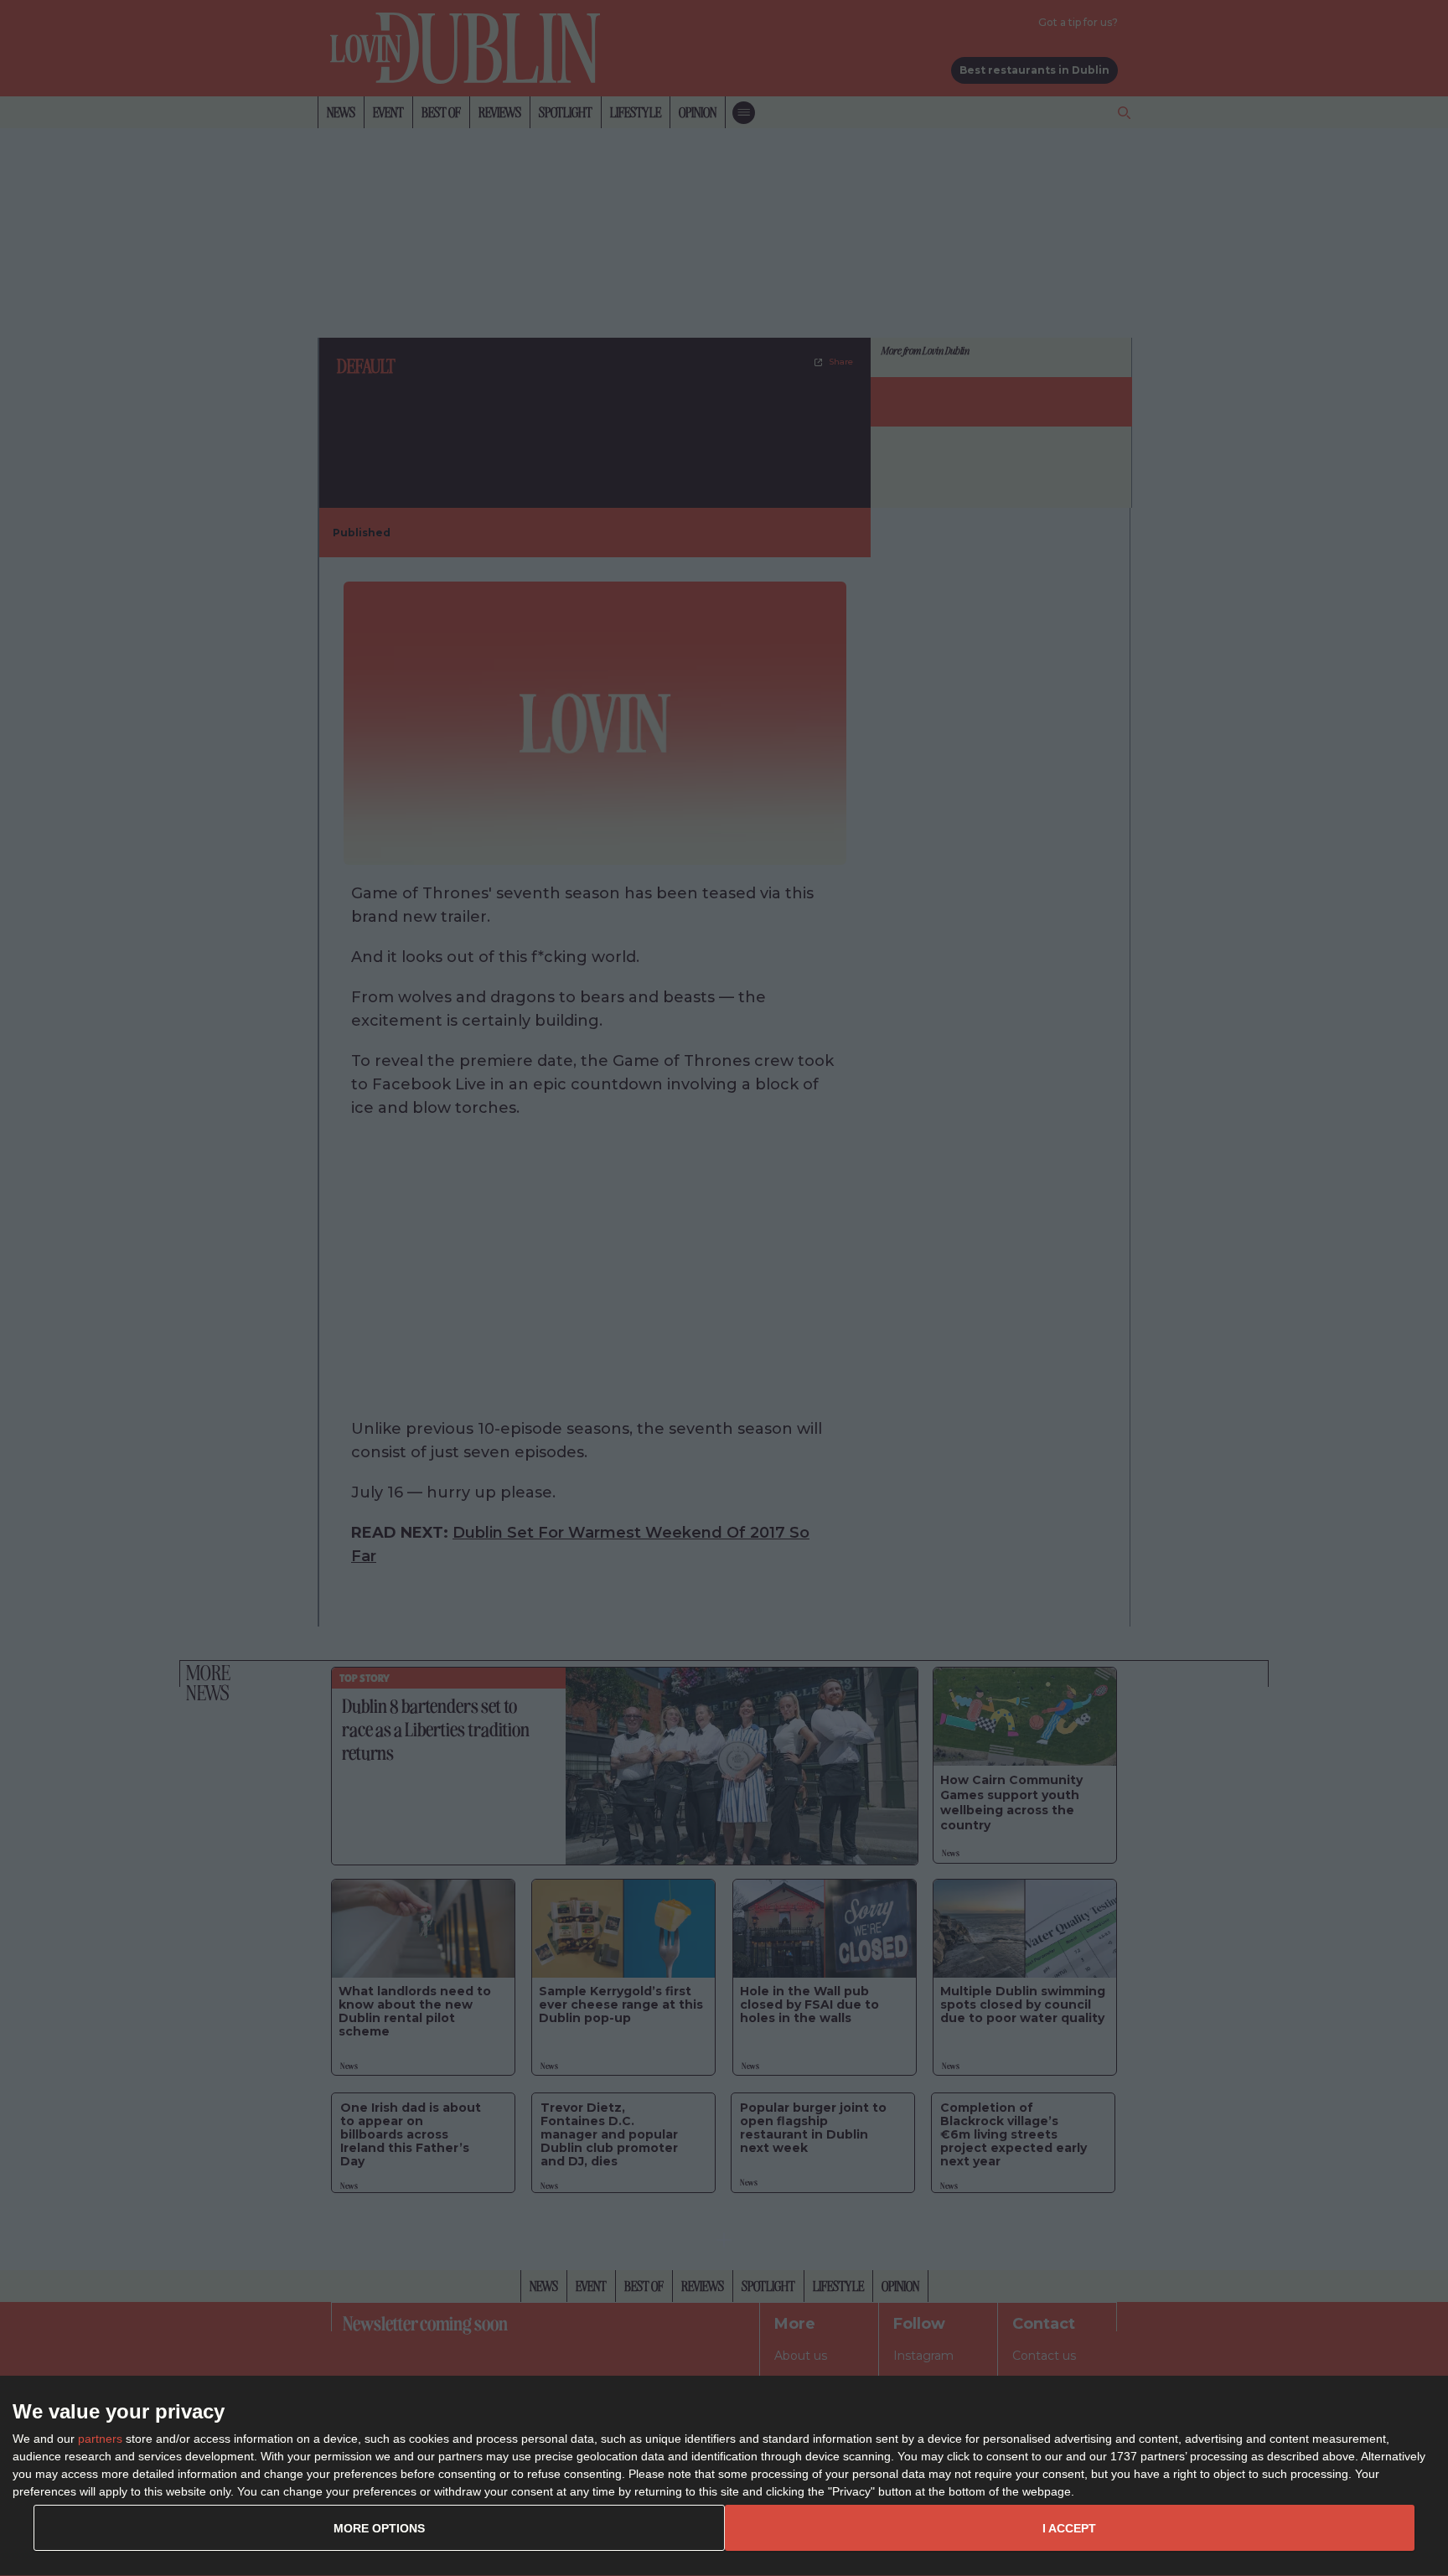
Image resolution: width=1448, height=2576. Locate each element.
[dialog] (724, 2476)
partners (100, 2439)
